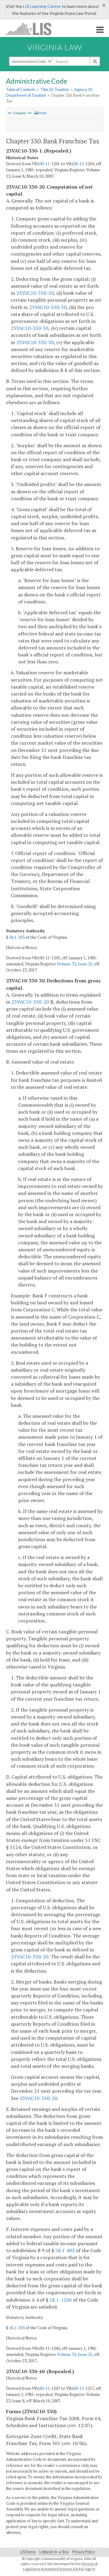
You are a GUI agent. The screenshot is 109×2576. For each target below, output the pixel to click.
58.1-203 (17, 937)
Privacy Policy (84, 2552)
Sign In (90, 2569)
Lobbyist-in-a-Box (54, 2552)
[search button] (95, 61)
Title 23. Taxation (55, 89)
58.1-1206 (61, 2300)
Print (42, 113)
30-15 (45, 164)
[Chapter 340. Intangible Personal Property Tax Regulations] (30, 113)
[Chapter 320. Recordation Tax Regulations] (10, 113)
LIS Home (28, 2552)
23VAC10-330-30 (35, 293)
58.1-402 (65, 2250)
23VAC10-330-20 (30, 1002)
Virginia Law (54, 47)
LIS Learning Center (42, 6)
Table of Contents (21, 89)
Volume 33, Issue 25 (75, 964)
